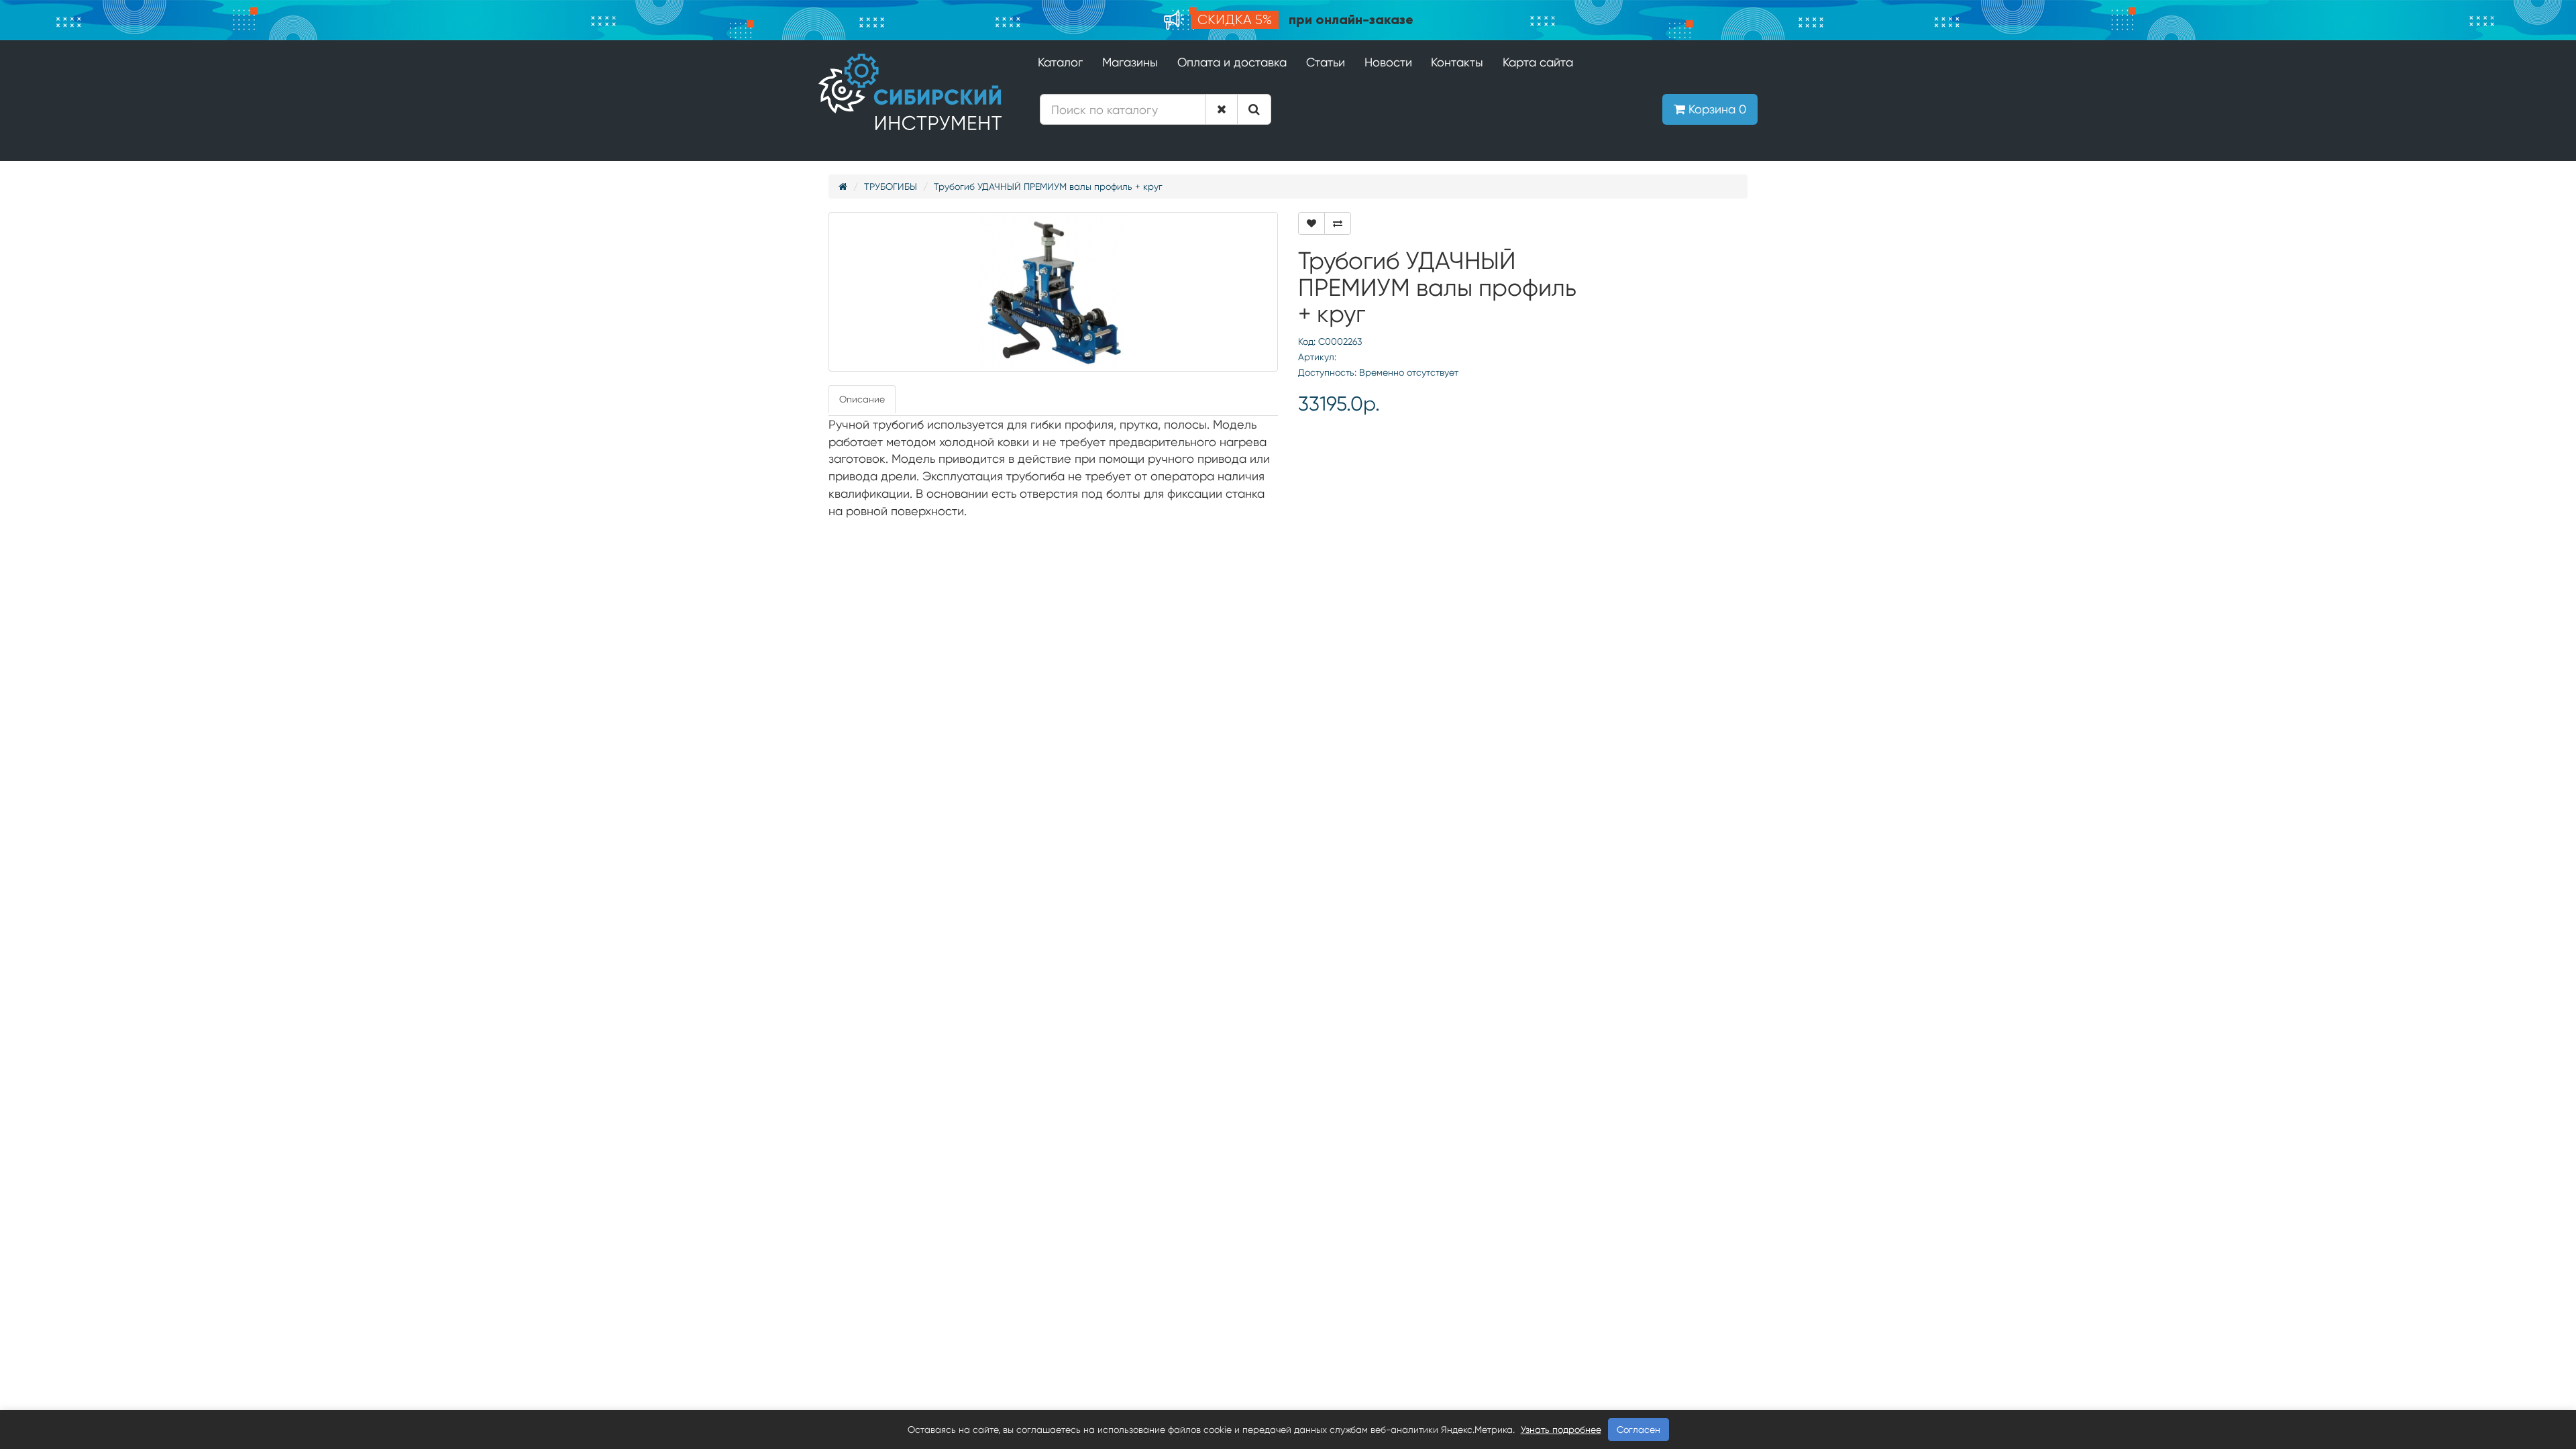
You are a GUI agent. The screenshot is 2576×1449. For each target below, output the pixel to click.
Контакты (1457, 62)
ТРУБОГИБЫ (891, 186)
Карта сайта (1538, 62)
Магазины (1130, 62)
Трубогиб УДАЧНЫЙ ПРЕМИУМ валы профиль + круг (1048, 186)
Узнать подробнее (1561, 1430)
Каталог (1060, 62)
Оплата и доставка (1232, 62)
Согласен (1639, 1430)
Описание (862, 399)
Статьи (1326, 62)
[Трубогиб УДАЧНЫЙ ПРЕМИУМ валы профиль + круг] (1053, 292)
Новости (1388, 62)
